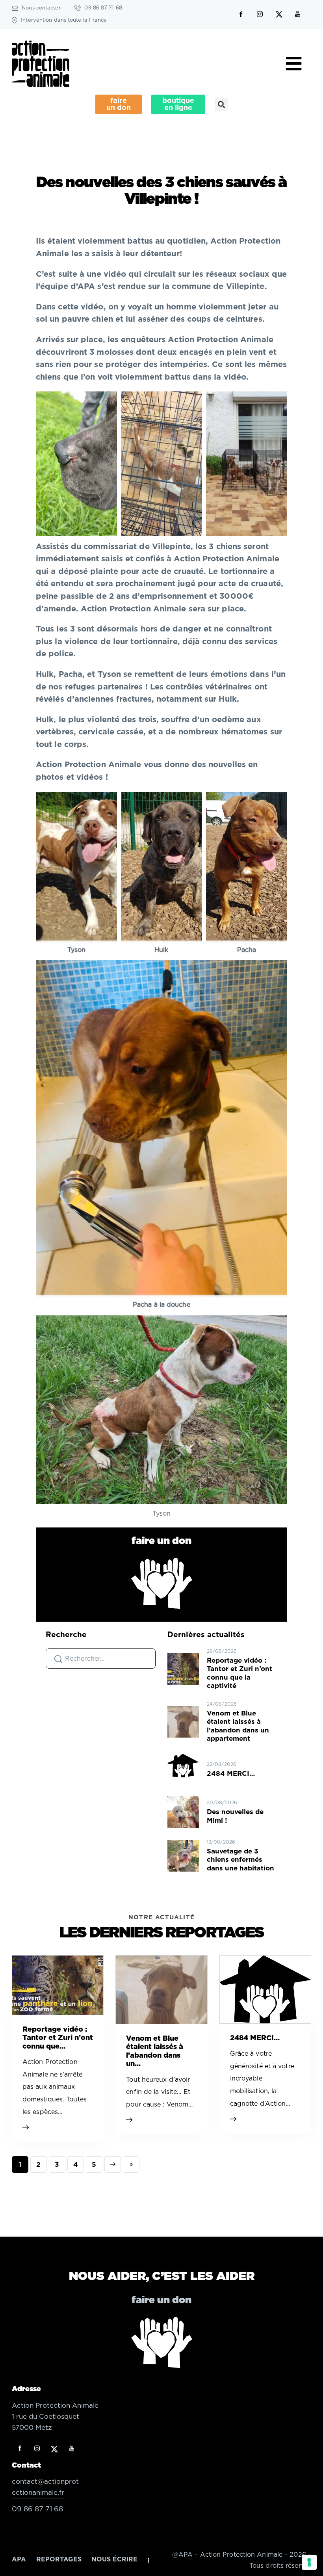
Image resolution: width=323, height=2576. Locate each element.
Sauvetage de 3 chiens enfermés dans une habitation (240, 1860)
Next (113, 2164)
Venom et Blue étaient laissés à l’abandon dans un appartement (238, 1726)
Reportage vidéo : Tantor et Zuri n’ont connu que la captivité (239, 1673)
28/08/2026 (222, 1651)
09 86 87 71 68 (37, 2509)
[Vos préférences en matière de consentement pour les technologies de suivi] (309, 2562)
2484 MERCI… (231, 1774)
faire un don (161, 1541)
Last (131, 2164)
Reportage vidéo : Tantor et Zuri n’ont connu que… (58, 2038)
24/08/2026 (222, 1704)
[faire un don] (162, 1583)
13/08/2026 (221, 1842)
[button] (221, 104)
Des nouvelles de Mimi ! (235, 1816)
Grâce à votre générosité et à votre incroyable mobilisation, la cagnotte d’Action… (262, 2079)
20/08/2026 (222, 1803)
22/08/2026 (222, 1764)
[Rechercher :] (101, 1658)
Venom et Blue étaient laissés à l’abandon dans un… (155, 2052)
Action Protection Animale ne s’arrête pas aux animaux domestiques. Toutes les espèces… (55, 2087)
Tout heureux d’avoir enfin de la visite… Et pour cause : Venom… (160, 2092)
